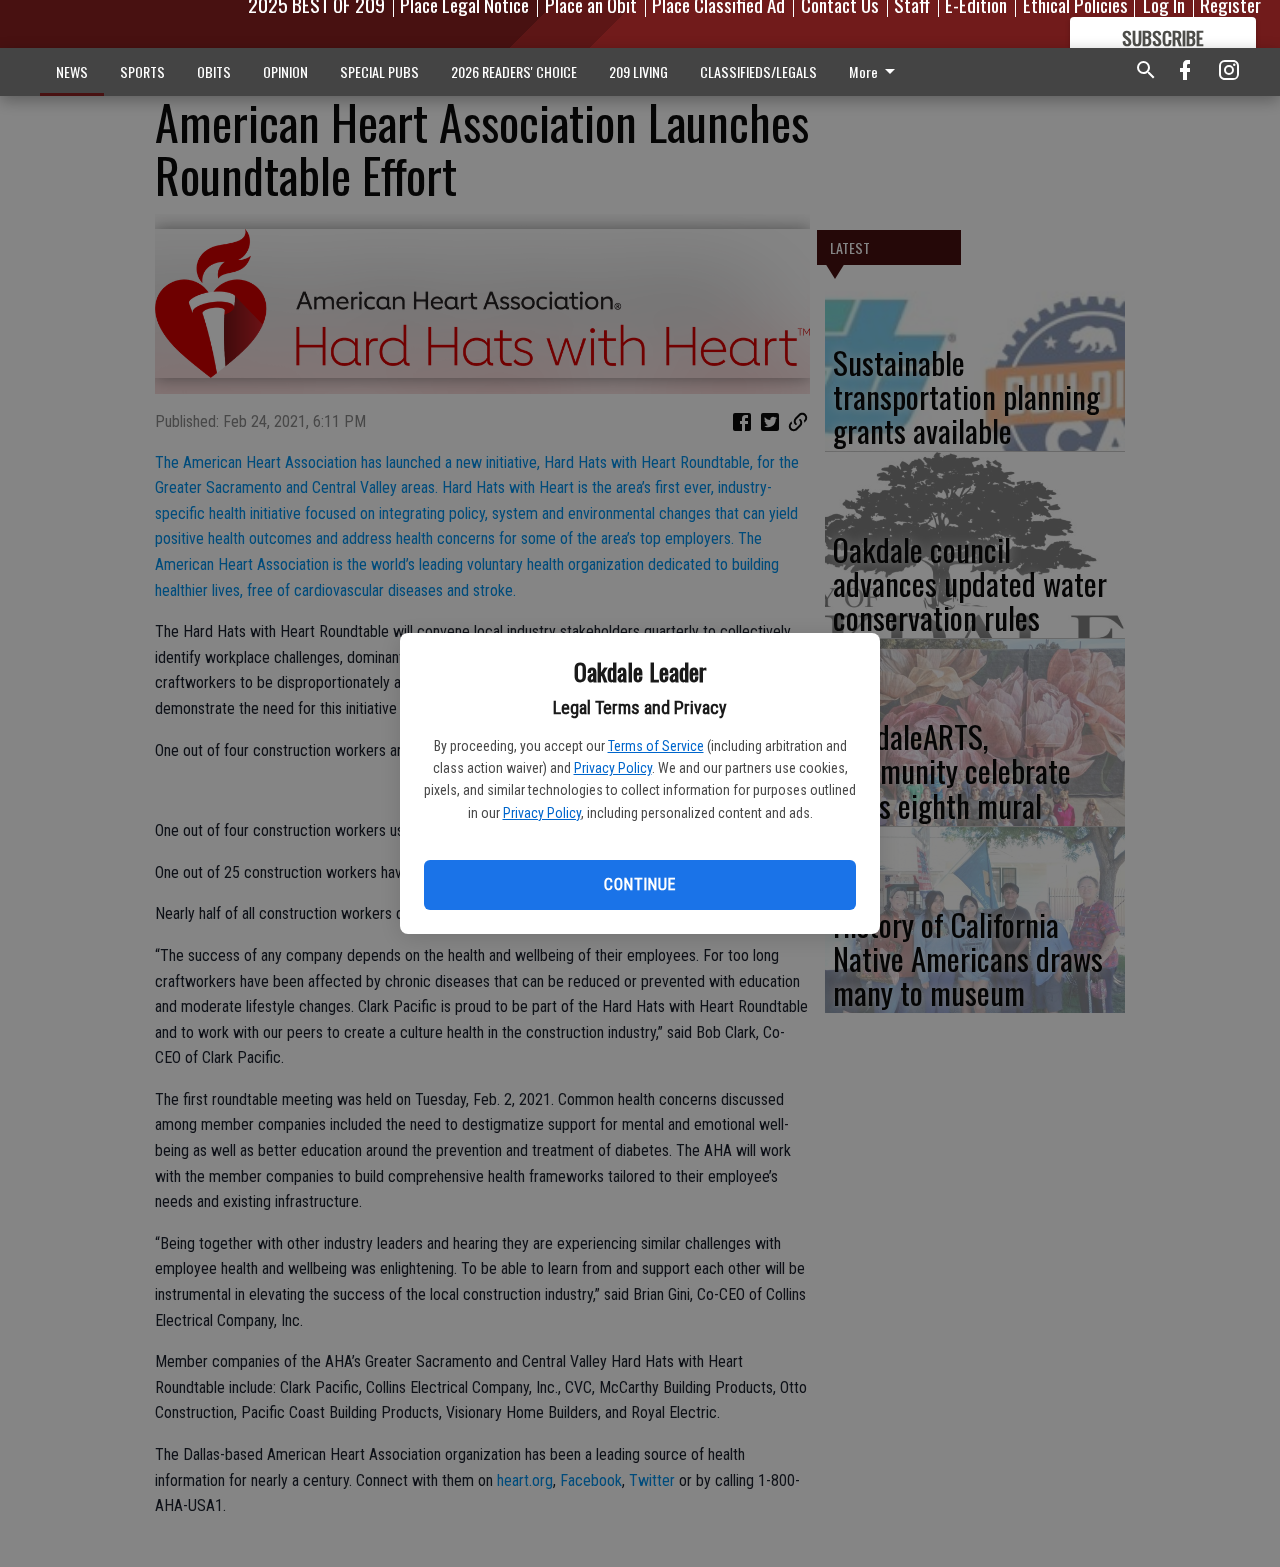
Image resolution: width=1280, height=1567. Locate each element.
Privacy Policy (613, 768)
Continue (639, 884)
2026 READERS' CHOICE (514, 71)
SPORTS (142, 71)
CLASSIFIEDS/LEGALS (758, 71)
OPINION (285, 71)
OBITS (214, 71)
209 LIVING (638, 71)
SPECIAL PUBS (379, 71)
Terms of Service (656, 746)
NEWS (72, 71)
